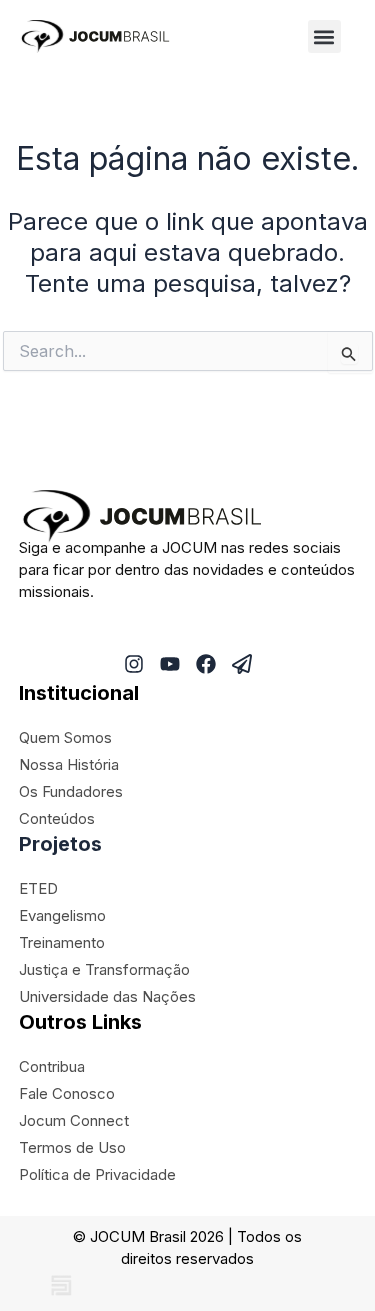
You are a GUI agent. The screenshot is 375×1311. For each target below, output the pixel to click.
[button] (324, 36)
